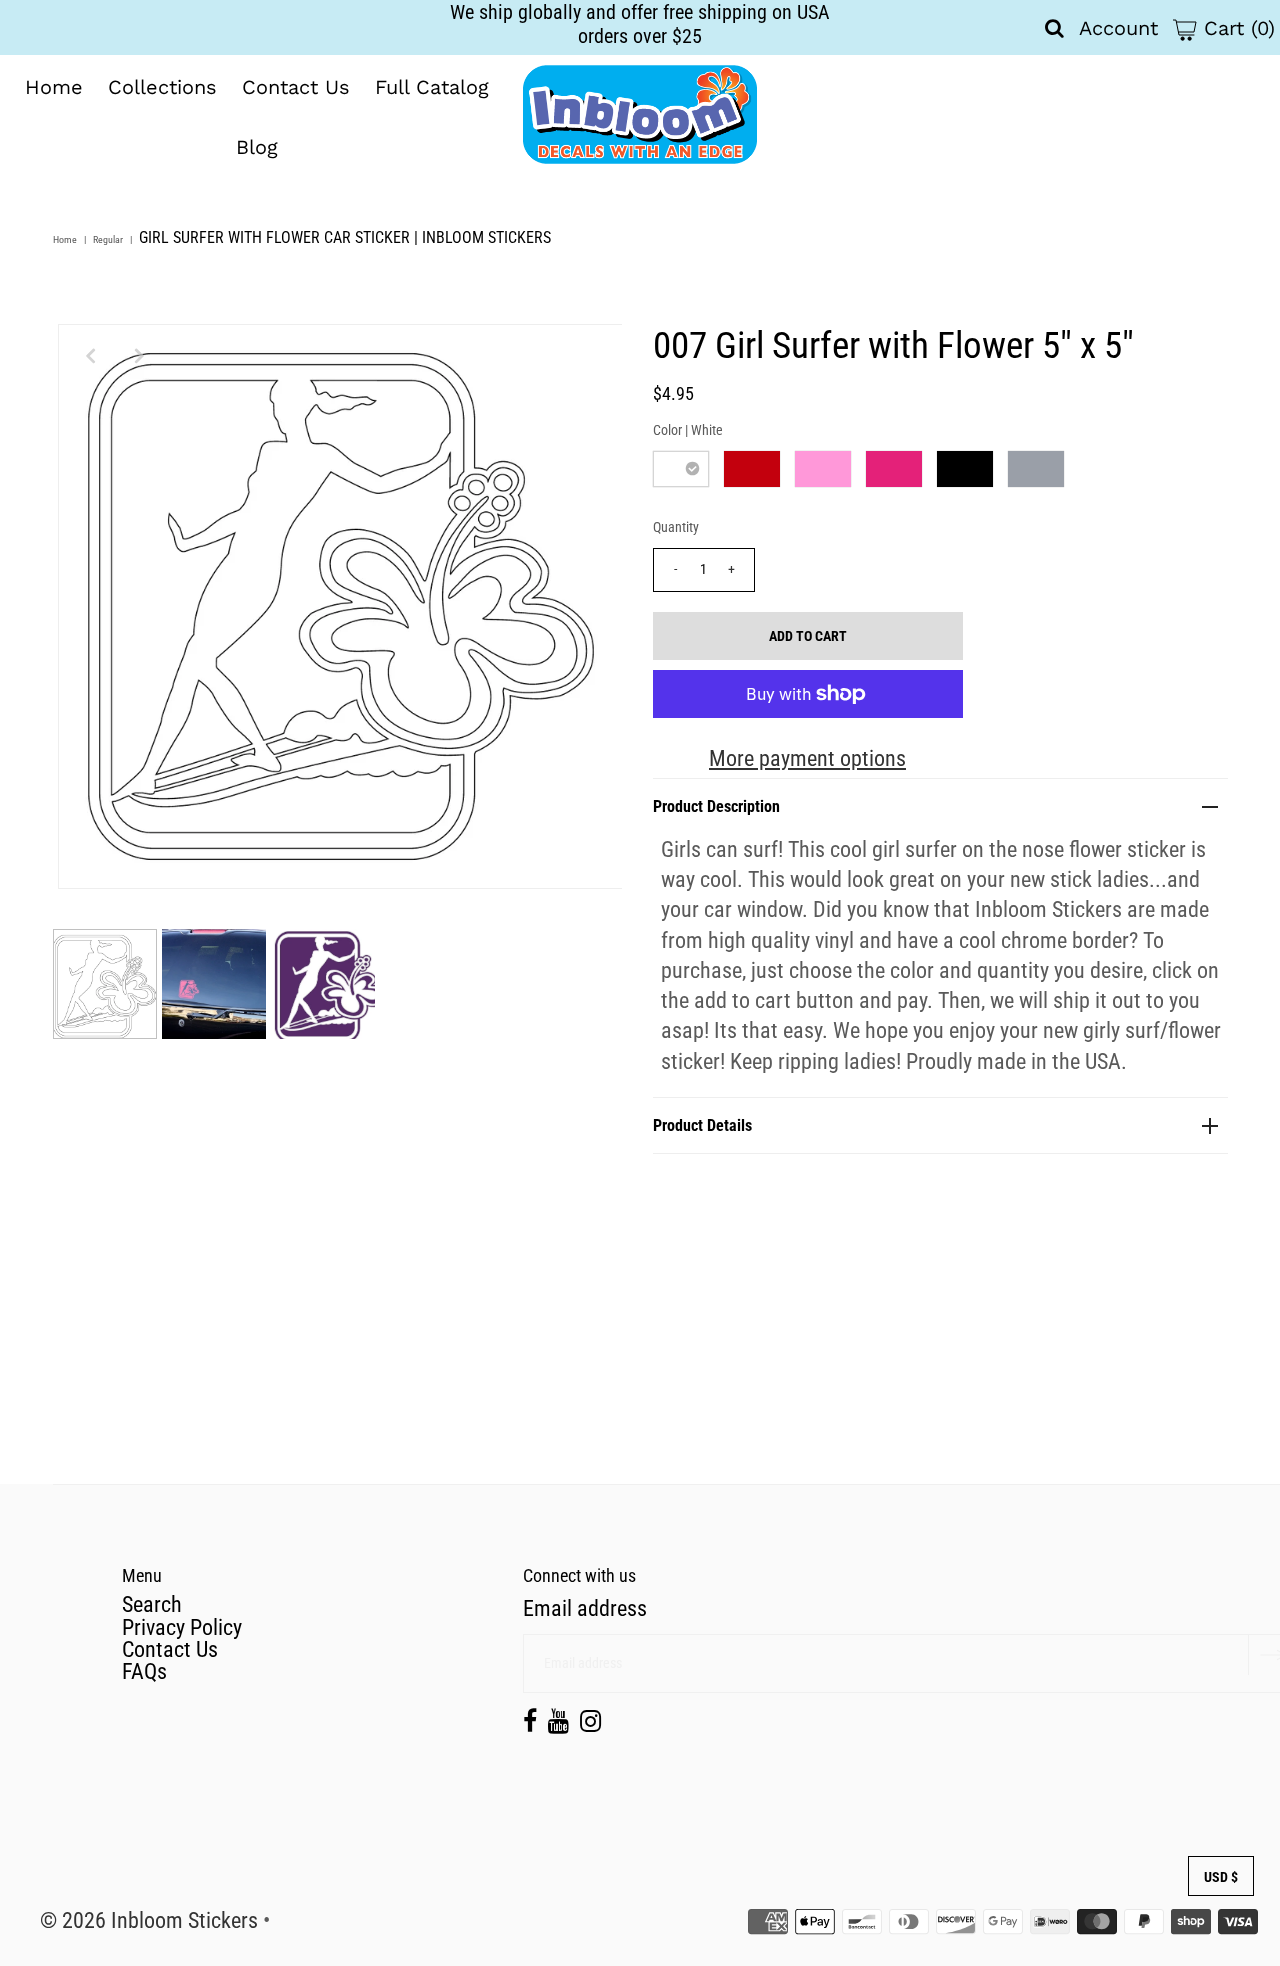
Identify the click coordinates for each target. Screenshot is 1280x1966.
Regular (108, 239)
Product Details (702, 1125)
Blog (257, 147)
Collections (162, 87)
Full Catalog (432, 87)
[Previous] (90, 356)
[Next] (139, 356)
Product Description (716, 806)
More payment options (807, 758)
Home (54, 87)
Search (152, 1604)
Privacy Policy (182, 1627)
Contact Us (296, 87)
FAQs (144, 1671)
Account (1118, 28)
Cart (1236, 28)
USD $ (1221, 1877)
